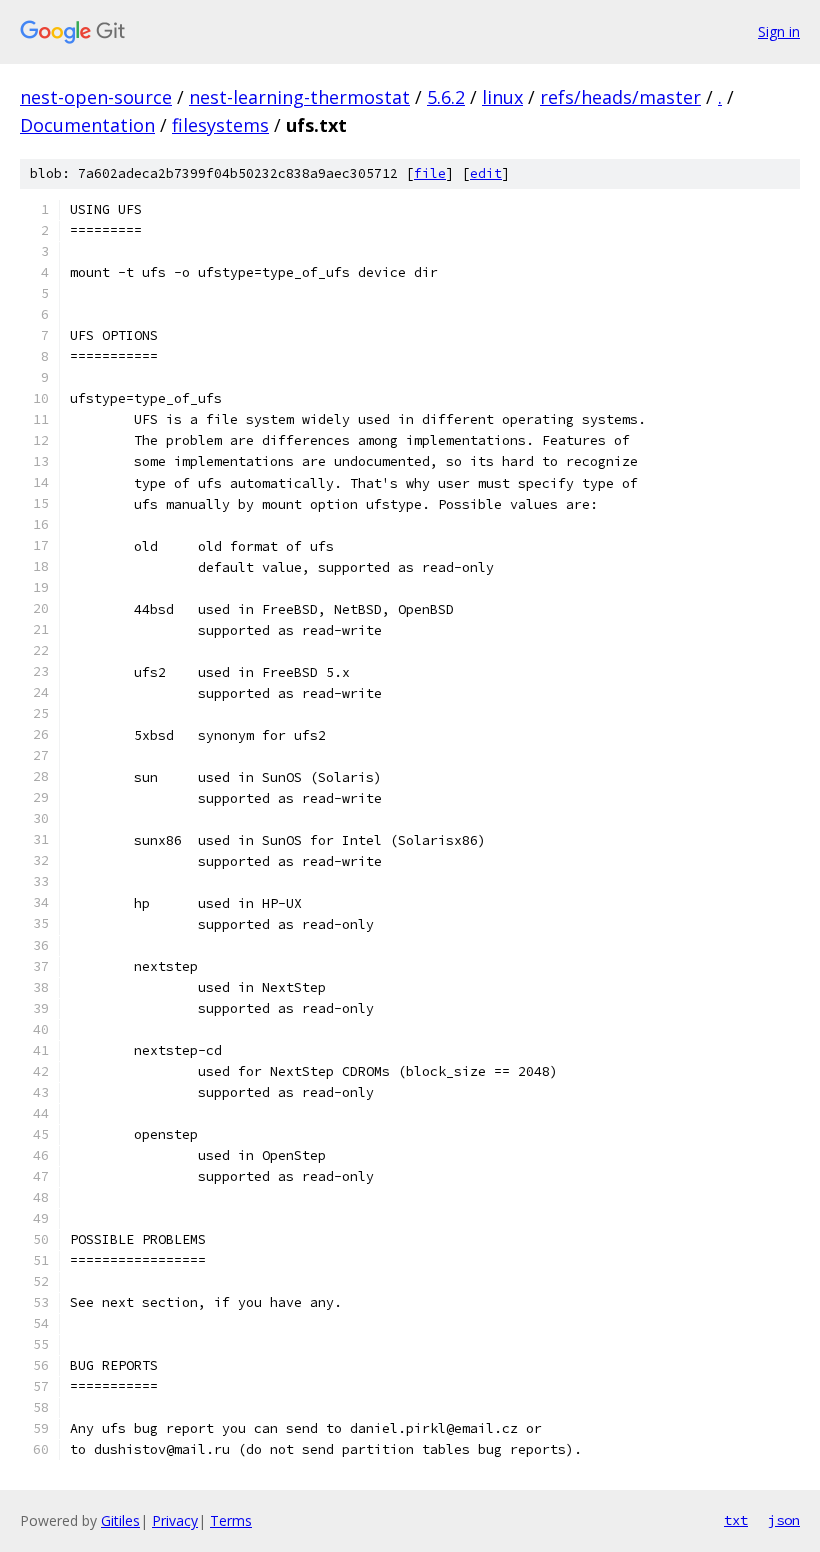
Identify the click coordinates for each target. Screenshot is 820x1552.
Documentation (87, 125)
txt (736, 1520)
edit (486, 173)
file (430, 173)
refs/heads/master (620, 97)
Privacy (175, 1520)
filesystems (220, 125)
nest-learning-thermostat (299, 97)
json (784, 1520)
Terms (231, 1520)
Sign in (779, 31)
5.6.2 (446, 97)
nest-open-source (96, 97)
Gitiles (120, 1520)
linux (502, 97)
